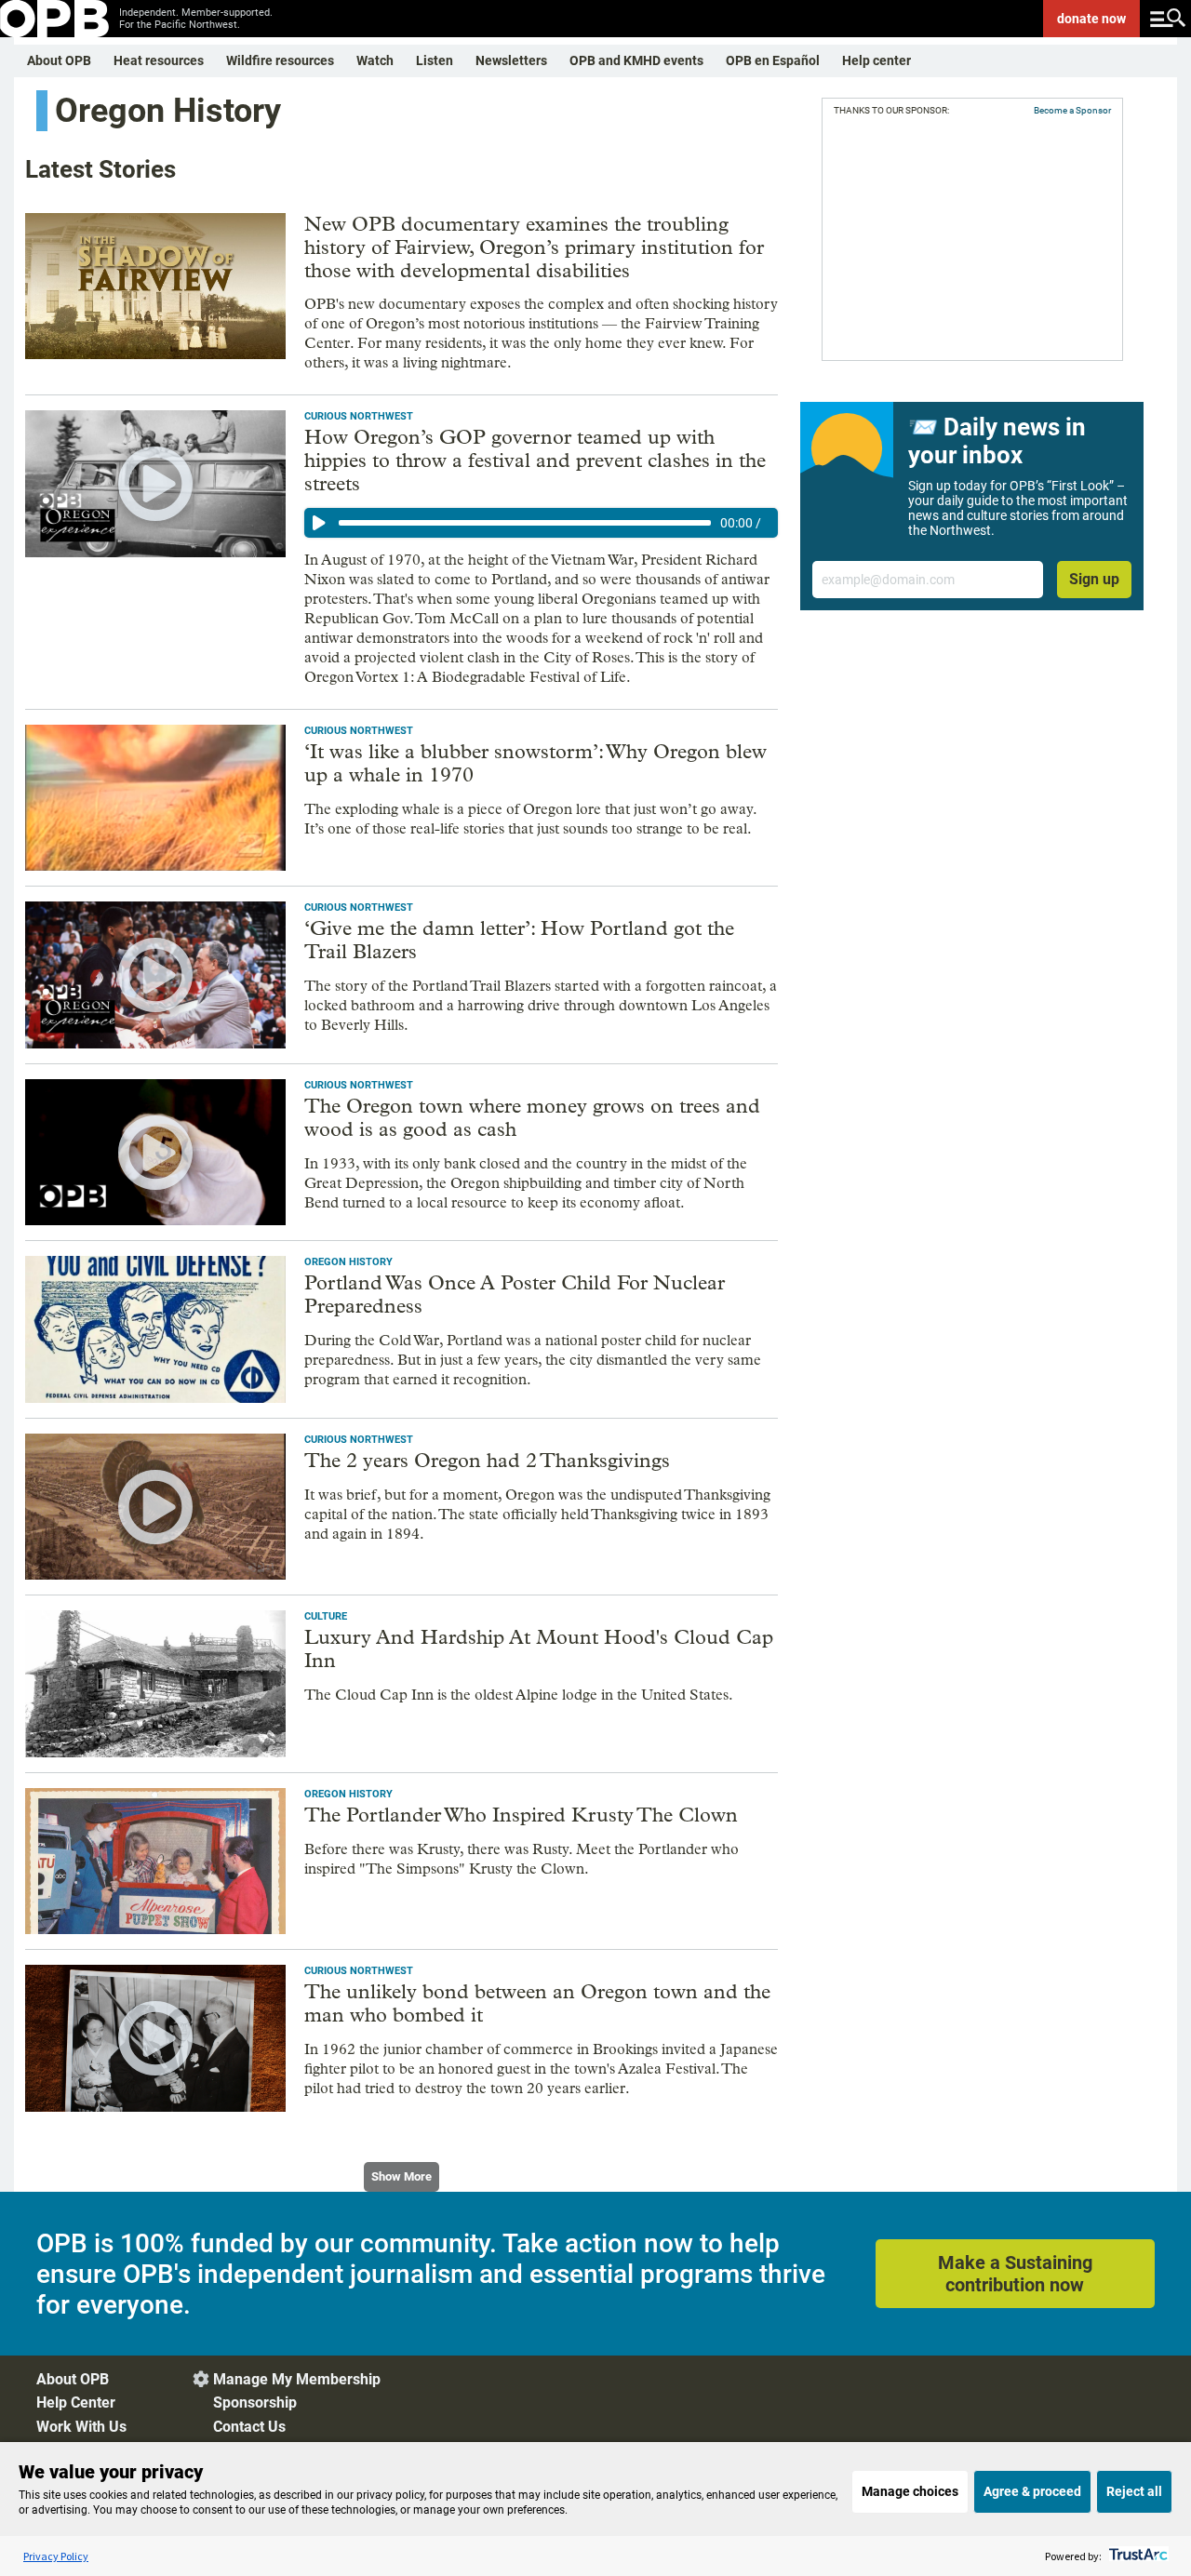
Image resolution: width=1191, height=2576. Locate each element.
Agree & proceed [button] (1032, 2491)
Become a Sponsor (1072, 110)
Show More (401, 2176)
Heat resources (159, 60)
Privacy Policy (56, 2556)
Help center (877, 60)
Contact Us (249, 2427)
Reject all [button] (1134, 2491)
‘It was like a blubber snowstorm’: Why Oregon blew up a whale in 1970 (535, 763)
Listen (435, 60)
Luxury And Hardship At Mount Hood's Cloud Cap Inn (539, 1649)
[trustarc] (1137, 2556)
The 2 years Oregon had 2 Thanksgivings (487, 1461)
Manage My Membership (297, 2379)
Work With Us (81, 2427)
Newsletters (511, 60)
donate (1091, 19)
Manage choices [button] (910, 2491)
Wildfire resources (280, 60)
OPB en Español (773, 60)
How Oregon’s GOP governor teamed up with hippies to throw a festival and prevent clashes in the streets (535, 460)
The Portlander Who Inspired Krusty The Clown (521, 1815)
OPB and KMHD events (636, 60)
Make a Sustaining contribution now (1015, 2274)
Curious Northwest (359, 416)
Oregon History (348, 1262)
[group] (541, 523)
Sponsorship (255, 2402)
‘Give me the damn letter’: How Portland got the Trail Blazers (519, 940)
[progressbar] (525, 523)
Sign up (1094, 579)
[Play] (319, 523)
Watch (375, 60)
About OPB (59, 60)
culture (326, 1616)
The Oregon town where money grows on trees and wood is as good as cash (532, 1118)
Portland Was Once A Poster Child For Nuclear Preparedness (515, 1295)
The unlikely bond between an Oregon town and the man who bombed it (537, 2003)
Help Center (76, 2402)
